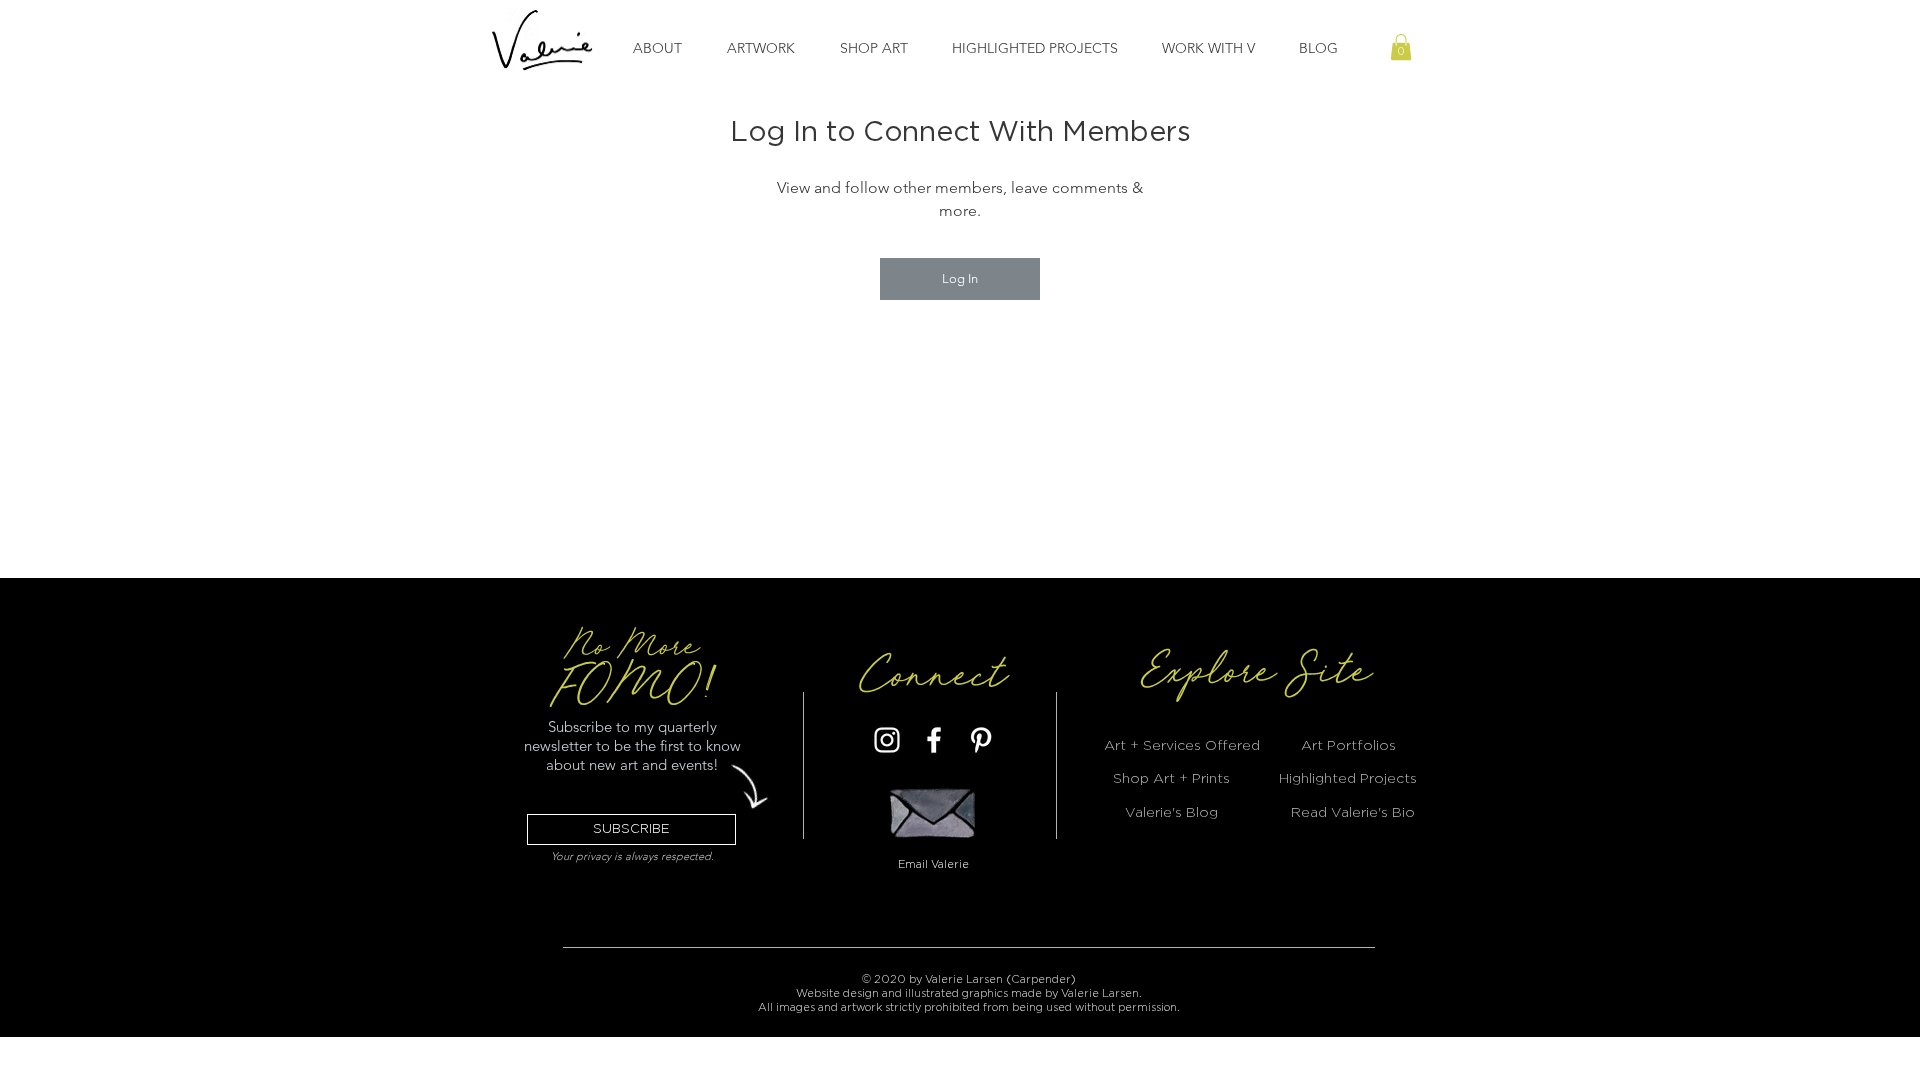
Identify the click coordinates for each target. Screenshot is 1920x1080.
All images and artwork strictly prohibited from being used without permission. (969, 1007)
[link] (1401, 47)
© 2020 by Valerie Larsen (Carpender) (969, 979)
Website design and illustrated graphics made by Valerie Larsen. (969, 993)
